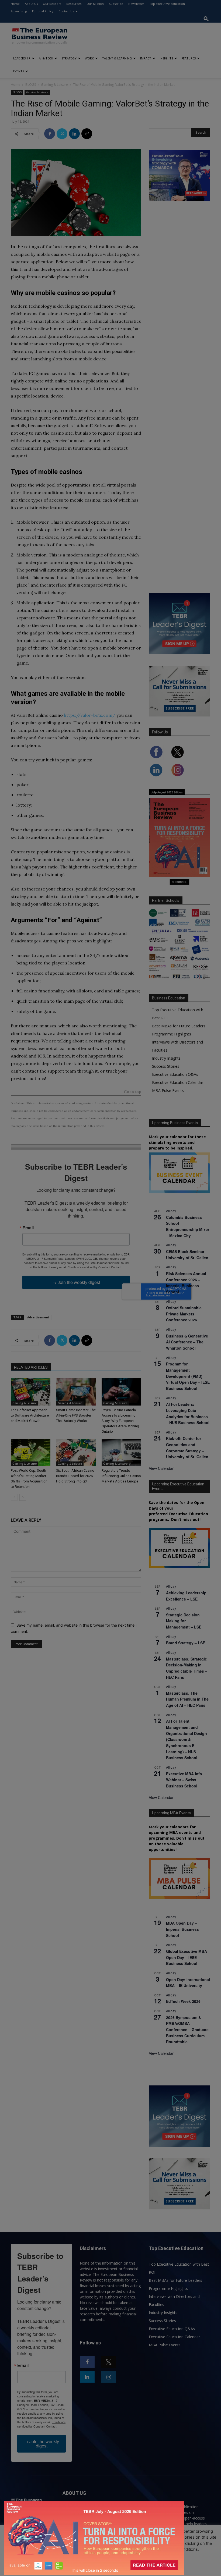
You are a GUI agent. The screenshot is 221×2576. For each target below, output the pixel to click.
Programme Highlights (172, 1034)
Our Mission (95, 4)
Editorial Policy (43, 11)
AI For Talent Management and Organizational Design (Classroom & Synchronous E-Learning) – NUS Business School (187, 1739)
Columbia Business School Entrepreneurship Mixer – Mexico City (188, 1226)
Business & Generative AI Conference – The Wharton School (187, 1342)
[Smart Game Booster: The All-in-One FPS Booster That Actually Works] (76, 1392)
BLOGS (31, 85)
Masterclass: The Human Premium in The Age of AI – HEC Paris (187, 1699)
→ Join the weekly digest (76, 1282)
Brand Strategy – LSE (186, 1643)
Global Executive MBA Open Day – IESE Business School (187, 1957)
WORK (89, 58)
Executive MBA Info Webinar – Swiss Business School (184, 1780)
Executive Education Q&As (175, 1074)
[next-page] (23, 1497)
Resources (74, 4)
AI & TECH (46, 58)
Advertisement (38, 1317)
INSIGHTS (166, 58)
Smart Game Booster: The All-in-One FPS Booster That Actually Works (76, 1415)
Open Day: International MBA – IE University (188, 1983)
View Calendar (161, 1468)
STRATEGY (69, 58)
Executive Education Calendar (178, 1082)
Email (28, 1228)
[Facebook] (50, 134)
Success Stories (166, 1066)
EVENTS (19, 71)
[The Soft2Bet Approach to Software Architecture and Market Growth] (31, 1392)
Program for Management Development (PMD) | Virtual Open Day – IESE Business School (188, 1376)
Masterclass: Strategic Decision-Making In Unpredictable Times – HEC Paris (187, 1668)
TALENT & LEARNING (117, 58)
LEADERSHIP (22, 58)
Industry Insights (166, 1058)
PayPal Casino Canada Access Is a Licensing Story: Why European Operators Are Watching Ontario (120, 1421)
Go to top (133, 1092)
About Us (31, 4)
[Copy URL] (87, 134)
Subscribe (116, 4)
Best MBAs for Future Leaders (179, 1026)
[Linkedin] (74, 134)
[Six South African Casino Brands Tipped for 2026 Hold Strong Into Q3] (76, 1452)
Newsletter (136, 4)
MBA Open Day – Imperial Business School (182, 1929)
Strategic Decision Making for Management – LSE (184, 1621)
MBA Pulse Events (168, 1090)
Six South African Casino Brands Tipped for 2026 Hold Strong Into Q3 (75, 1476)
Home (15, 4)
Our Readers (52, 4)
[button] (206, 19)
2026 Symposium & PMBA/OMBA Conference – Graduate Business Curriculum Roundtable (187, 2030)
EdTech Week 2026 (183, 2001)
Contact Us (66, 11)
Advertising (19, 11)
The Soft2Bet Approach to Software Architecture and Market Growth (30, 1415)
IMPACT (146, 58)
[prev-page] (14, 1497)
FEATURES (189, 58)
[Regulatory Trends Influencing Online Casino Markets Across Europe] (121, 1452)
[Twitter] (62, 134)
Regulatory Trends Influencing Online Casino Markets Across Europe (121, 1476)
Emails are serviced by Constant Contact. (95, 1267)
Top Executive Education (167, 4)
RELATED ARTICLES (31, 1367)
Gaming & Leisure (54, 85)
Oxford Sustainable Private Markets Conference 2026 (184, 1314)
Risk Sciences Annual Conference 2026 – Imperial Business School (186, 1283)
